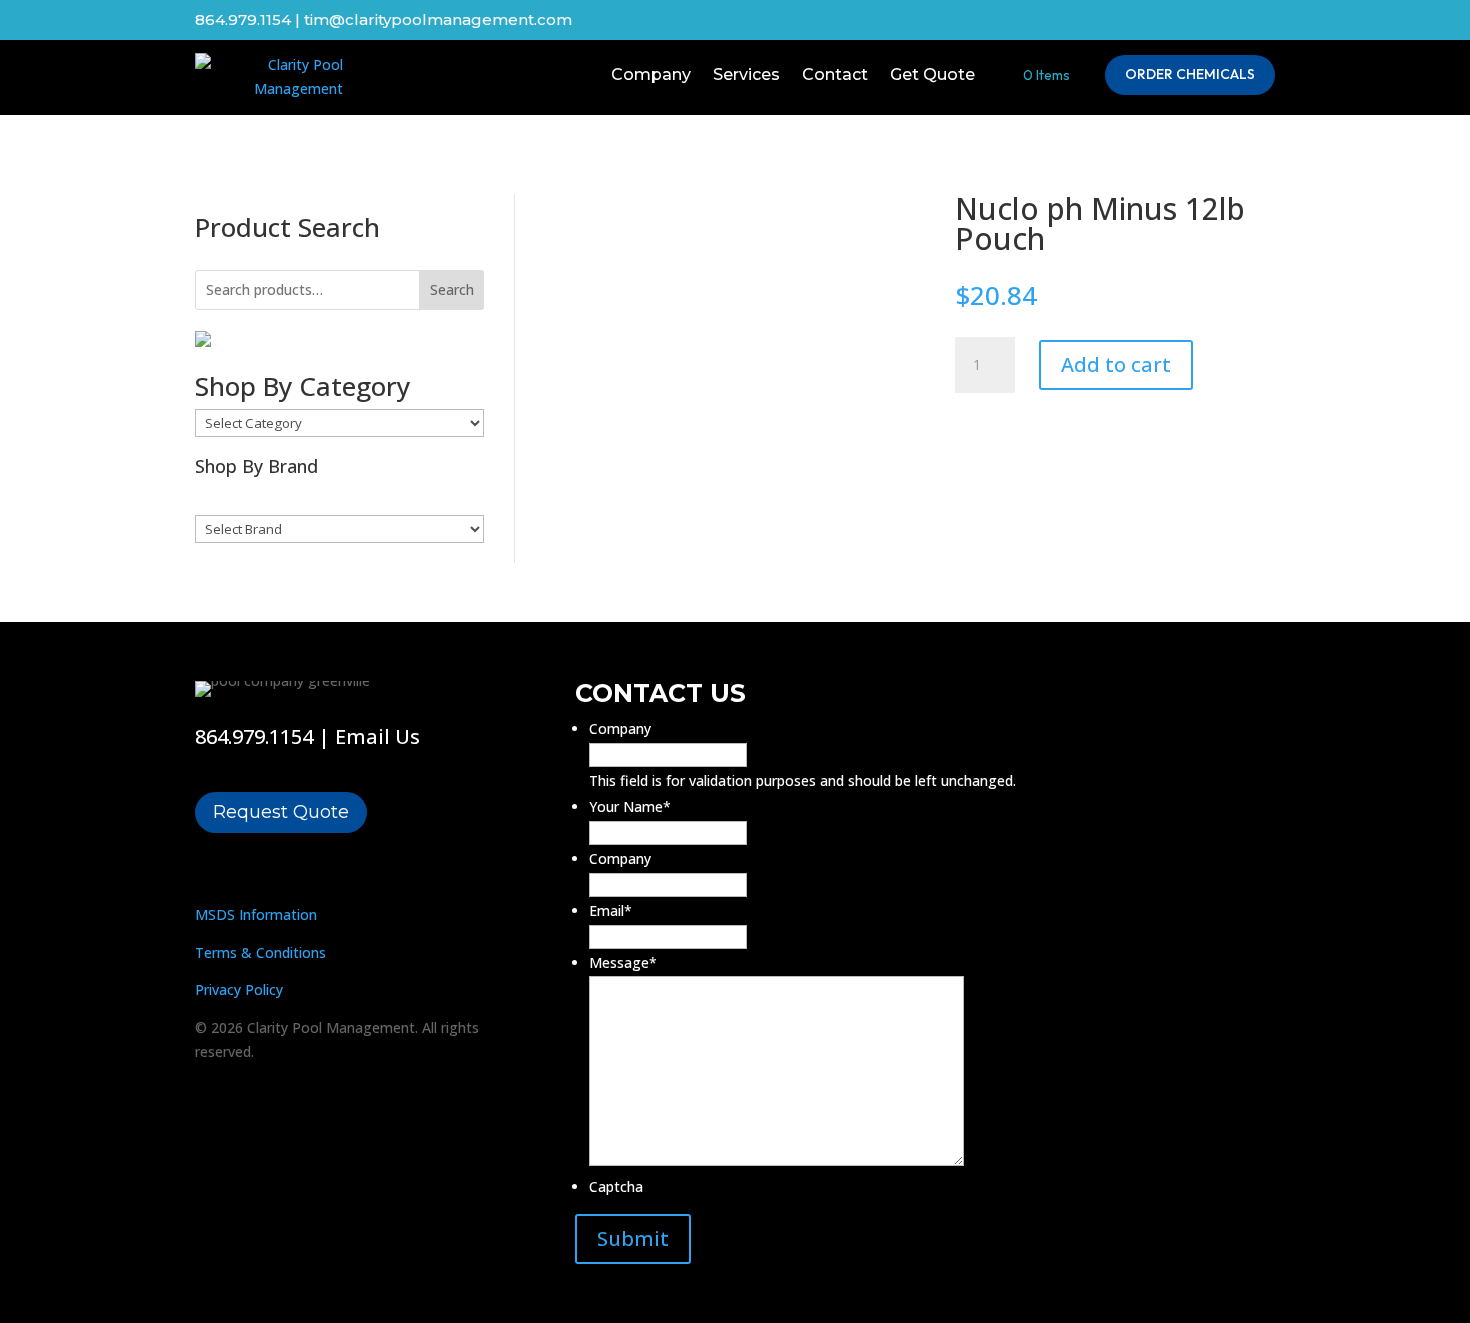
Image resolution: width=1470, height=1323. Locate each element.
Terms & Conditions (260, 952)
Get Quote (932, 74)
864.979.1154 (254, 736)
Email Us (377, 736)
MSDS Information (256, 914)
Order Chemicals (1190, 74)
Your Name (630, 806)
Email (610, 910)
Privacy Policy (239, 989)
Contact (835, 74)
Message (623, 962)
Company (651, 74)
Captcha (616, 1186)
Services (746, 74)
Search (452, 289)
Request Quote (281, 812)
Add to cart (1116, 364)
